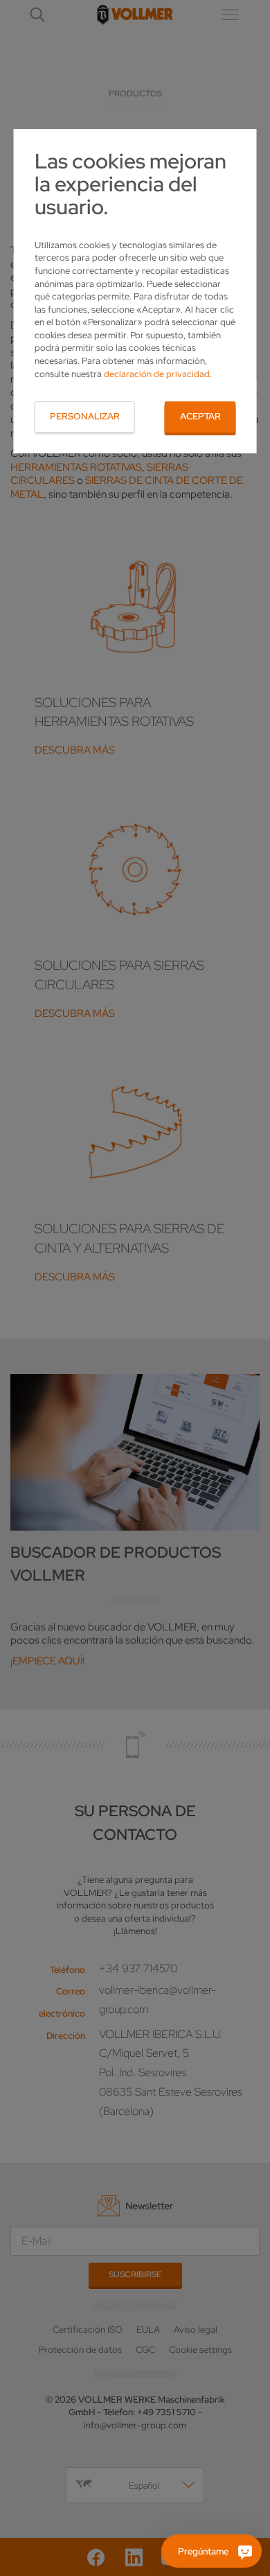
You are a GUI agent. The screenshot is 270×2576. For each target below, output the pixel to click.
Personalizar (85, 416)
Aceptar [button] (200, 416)
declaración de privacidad (157, 374)
